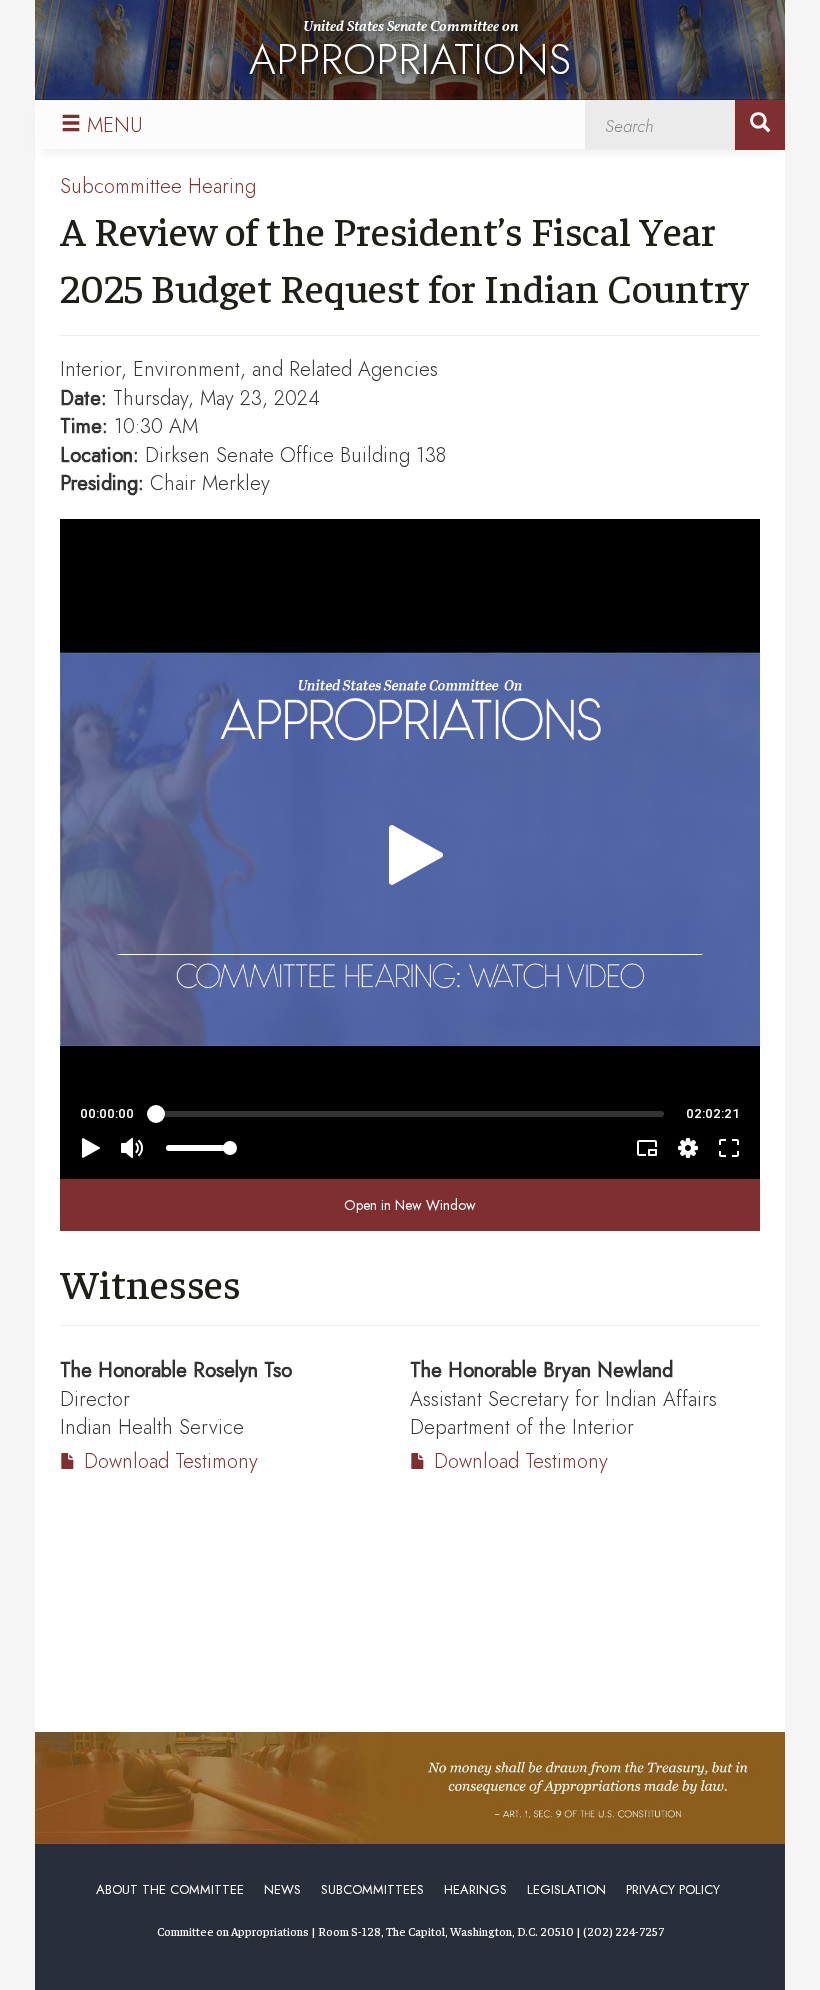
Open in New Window (410, 1205)
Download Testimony (171, 1461)
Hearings (475, 1889)
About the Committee (170, 1889)
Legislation (566, 1889)
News (282, 1889)
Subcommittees (372, 1889)
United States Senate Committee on (410, 53)
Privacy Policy (673, 1889)
